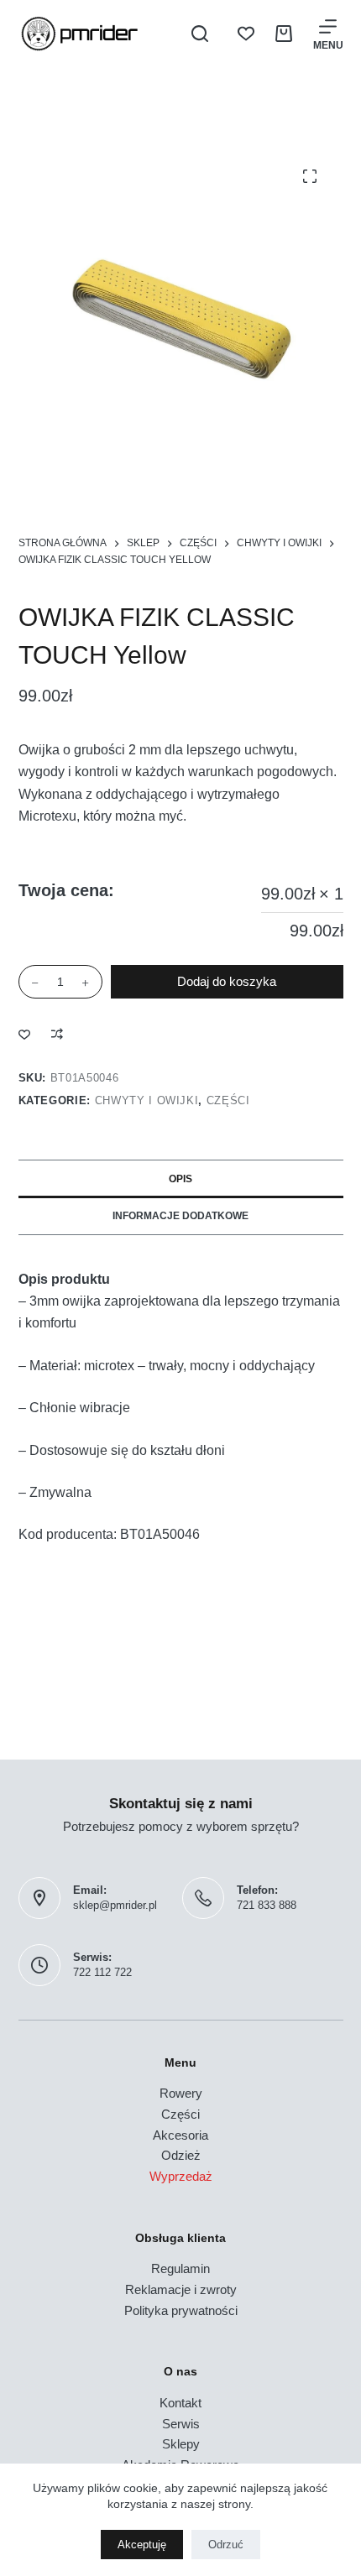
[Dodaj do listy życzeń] (24, 1034)
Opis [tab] (180, 1179)
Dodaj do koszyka (227, 981)
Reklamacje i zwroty (181, 2289)
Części (228, 1100)
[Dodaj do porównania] (57, 1034)
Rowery (181, 2093)
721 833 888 (267, 1905)
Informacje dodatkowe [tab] (180, 1216)
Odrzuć (226, 2545)
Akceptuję (142, 2545)
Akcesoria (180, 2135)
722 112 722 (102, 1972)
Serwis (181, 2424)
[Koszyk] (284, 34)
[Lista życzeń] (246, 34)
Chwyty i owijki (147, 1100)
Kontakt (180, 2403)
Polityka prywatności (181, 2310)
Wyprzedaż (181, 2176)
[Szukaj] (200, 34)
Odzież (181, 2155)
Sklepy (181, 2444)
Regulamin (180, 2268)
